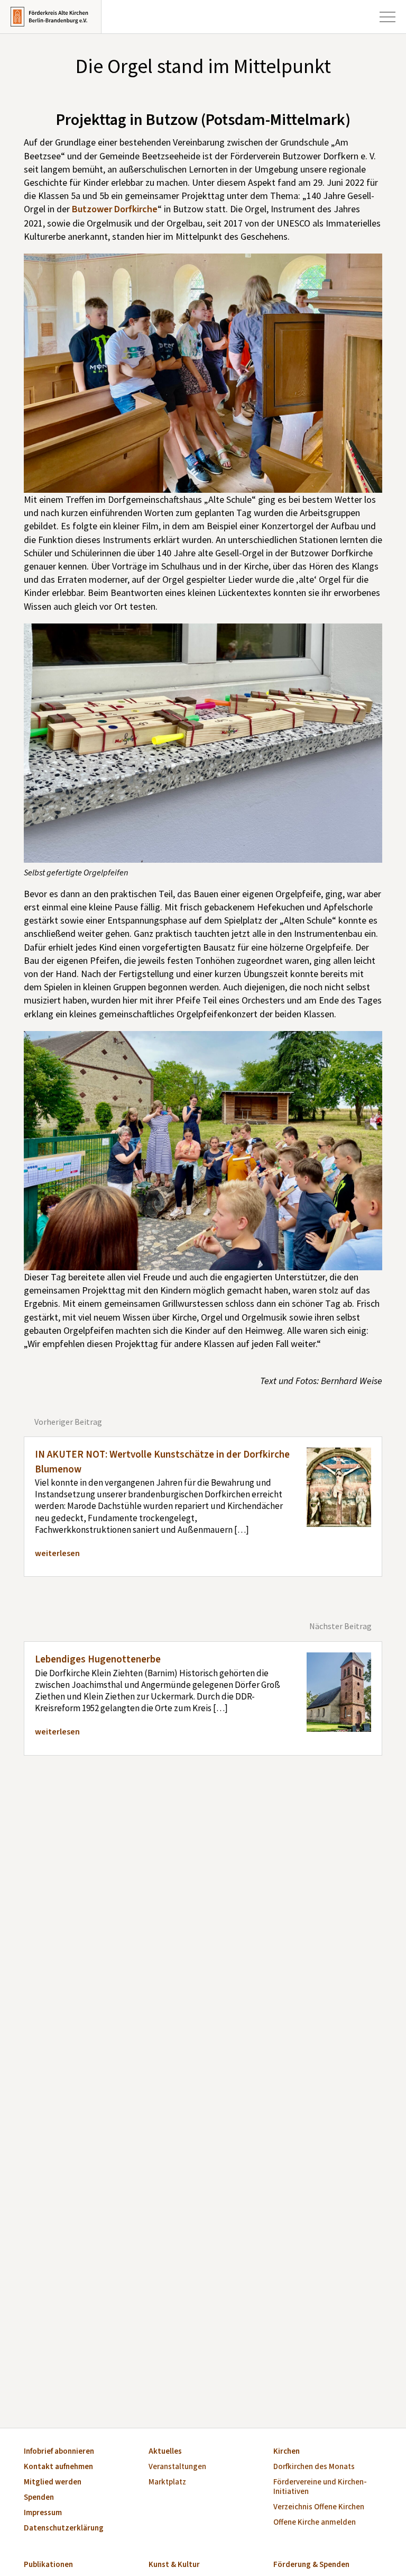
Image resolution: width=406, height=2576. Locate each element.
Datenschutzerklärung (64, 2529)
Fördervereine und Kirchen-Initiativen (320, 2487)
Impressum (43, 2513)
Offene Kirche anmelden (315, 2523)
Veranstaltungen (177, 2467)
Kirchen (287, 2452)
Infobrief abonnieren (59, 2452)
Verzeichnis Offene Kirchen (319, 2507)
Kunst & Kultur (174, 2565)
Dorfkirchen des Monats (314, 2467)
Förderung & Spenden (311, 2565)
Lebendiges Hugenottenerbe (98, 1660)
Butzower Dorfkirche (115, 209)
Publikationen (48, 2565)
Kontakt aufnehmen (58, 2467)
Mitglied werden (53, 2483)
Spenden (39, 2498)
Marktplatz (167, 2483)
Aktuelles (165, 2452)
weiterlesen (57, 1553)
